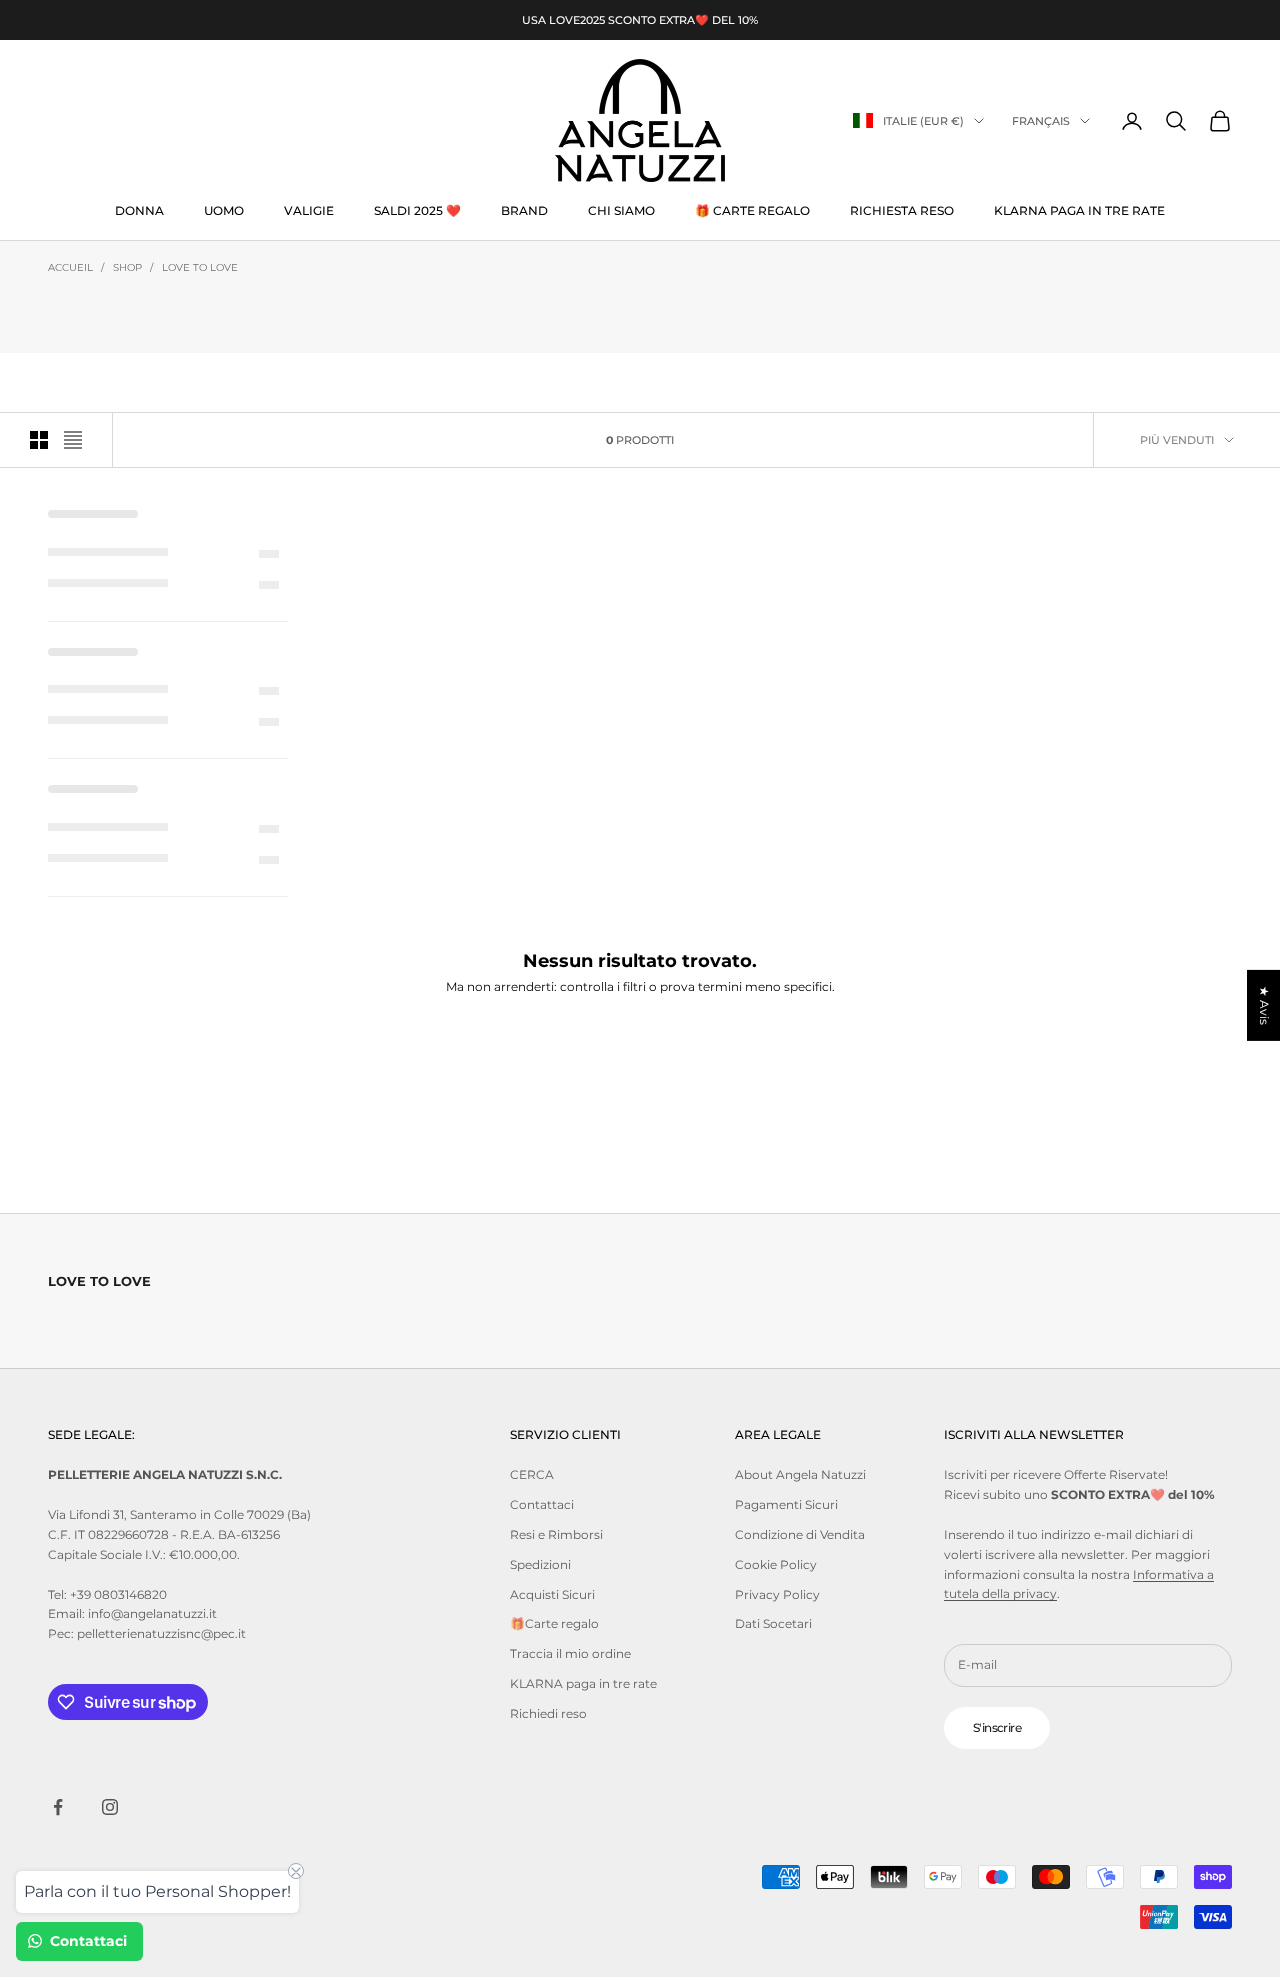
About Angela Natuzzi (800, 1474)
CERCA (532, 1474)
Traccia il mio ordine (570, 1653)
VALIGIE (309, 210)
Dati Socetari (773, 1623)
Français (1041, 121)
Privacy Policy (777, 1594)
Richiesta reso (902, 210)
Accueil (70, 267)
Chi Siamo (621, 210)
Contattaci (542, 1504)
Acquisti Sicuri (552, 1594)
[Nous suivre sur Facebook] (58, 1807)
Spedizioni (540, 1564)
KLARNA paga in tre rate (1079, 210)
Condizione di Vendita (800, 1534)
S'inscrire (997, 1727)
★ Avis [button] (1264, 1004)
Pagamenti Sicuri (786, 1504)
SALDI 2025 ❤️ (417, 210)
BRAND (524, 210)
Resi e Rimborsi (556, 1534)
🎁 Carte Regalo (752, 210)
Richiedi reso (548, 1713)
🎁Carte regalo (554, 1623)
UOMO (224, 210)
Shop (127, 267)
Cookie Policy (776, 1564)
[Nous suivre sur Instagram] (110, 1807)
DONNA (139, 210)
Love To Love (200, 267)
